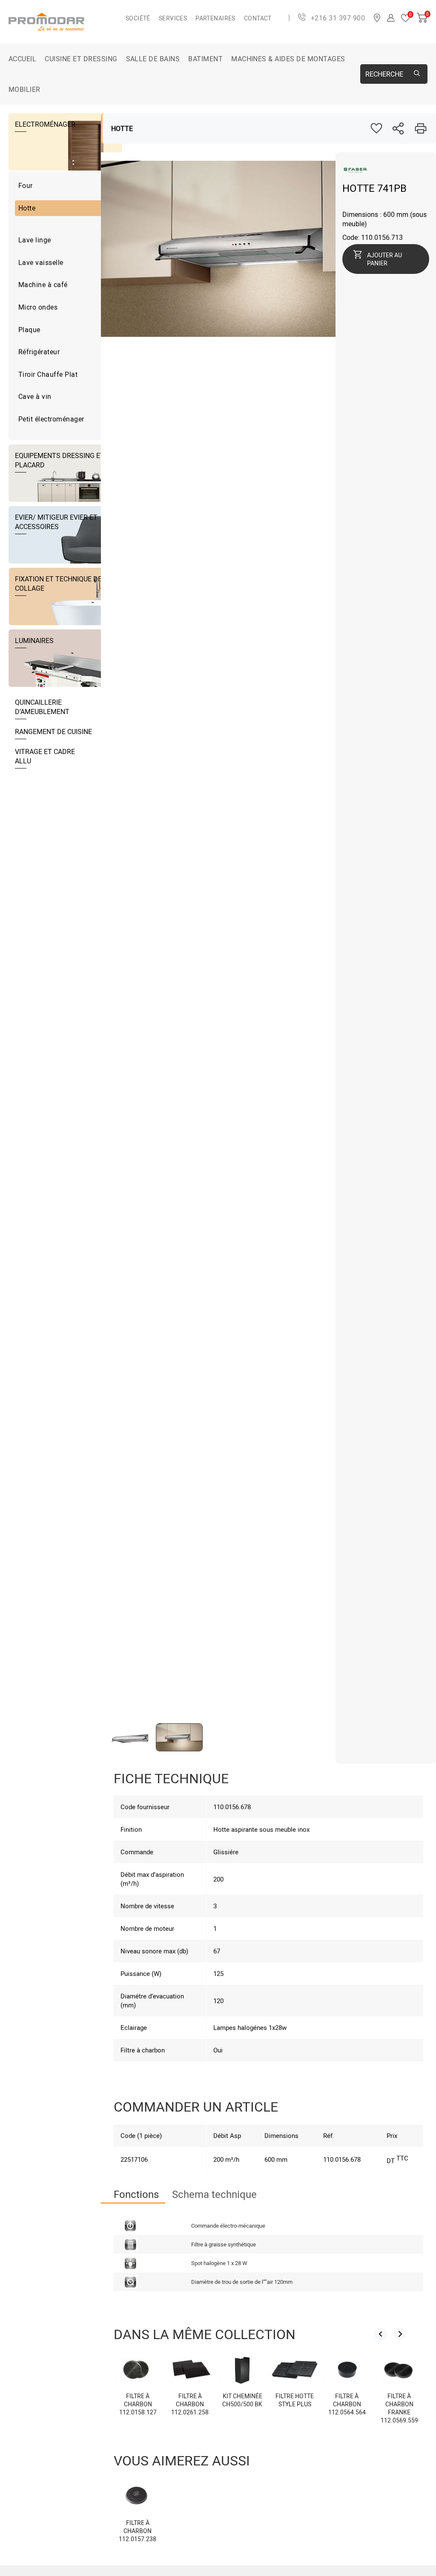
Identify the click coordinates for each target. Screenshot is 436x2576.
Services (173, 18)
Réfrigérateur (39, 352)
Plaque (29, 330)
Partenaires (215, 18)
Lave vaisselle (41, 262)
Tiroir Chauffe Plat (48, 374)
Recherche (384, 74)
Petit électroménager (51, 419)
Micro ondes (38, 307)
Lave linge (35, 240)
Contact (258, 18)
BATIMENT (205, 59)
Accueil (22, 59)
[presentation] (381, 2334)
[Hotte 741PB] (250, 334)
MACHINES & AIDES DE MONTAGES (288, 59)
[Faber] (355, 174)
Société (138, 18)
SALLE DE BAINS (153, 59)
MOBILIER (24, 89)
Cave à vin (35, 396)
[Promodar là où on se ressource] (67, 22)
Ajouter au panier (384, 259)
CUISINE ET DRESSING (81, 59)
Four (26, 185)
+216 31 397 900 (338, 18)
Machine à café (43, 285)
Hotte (27, 208)
